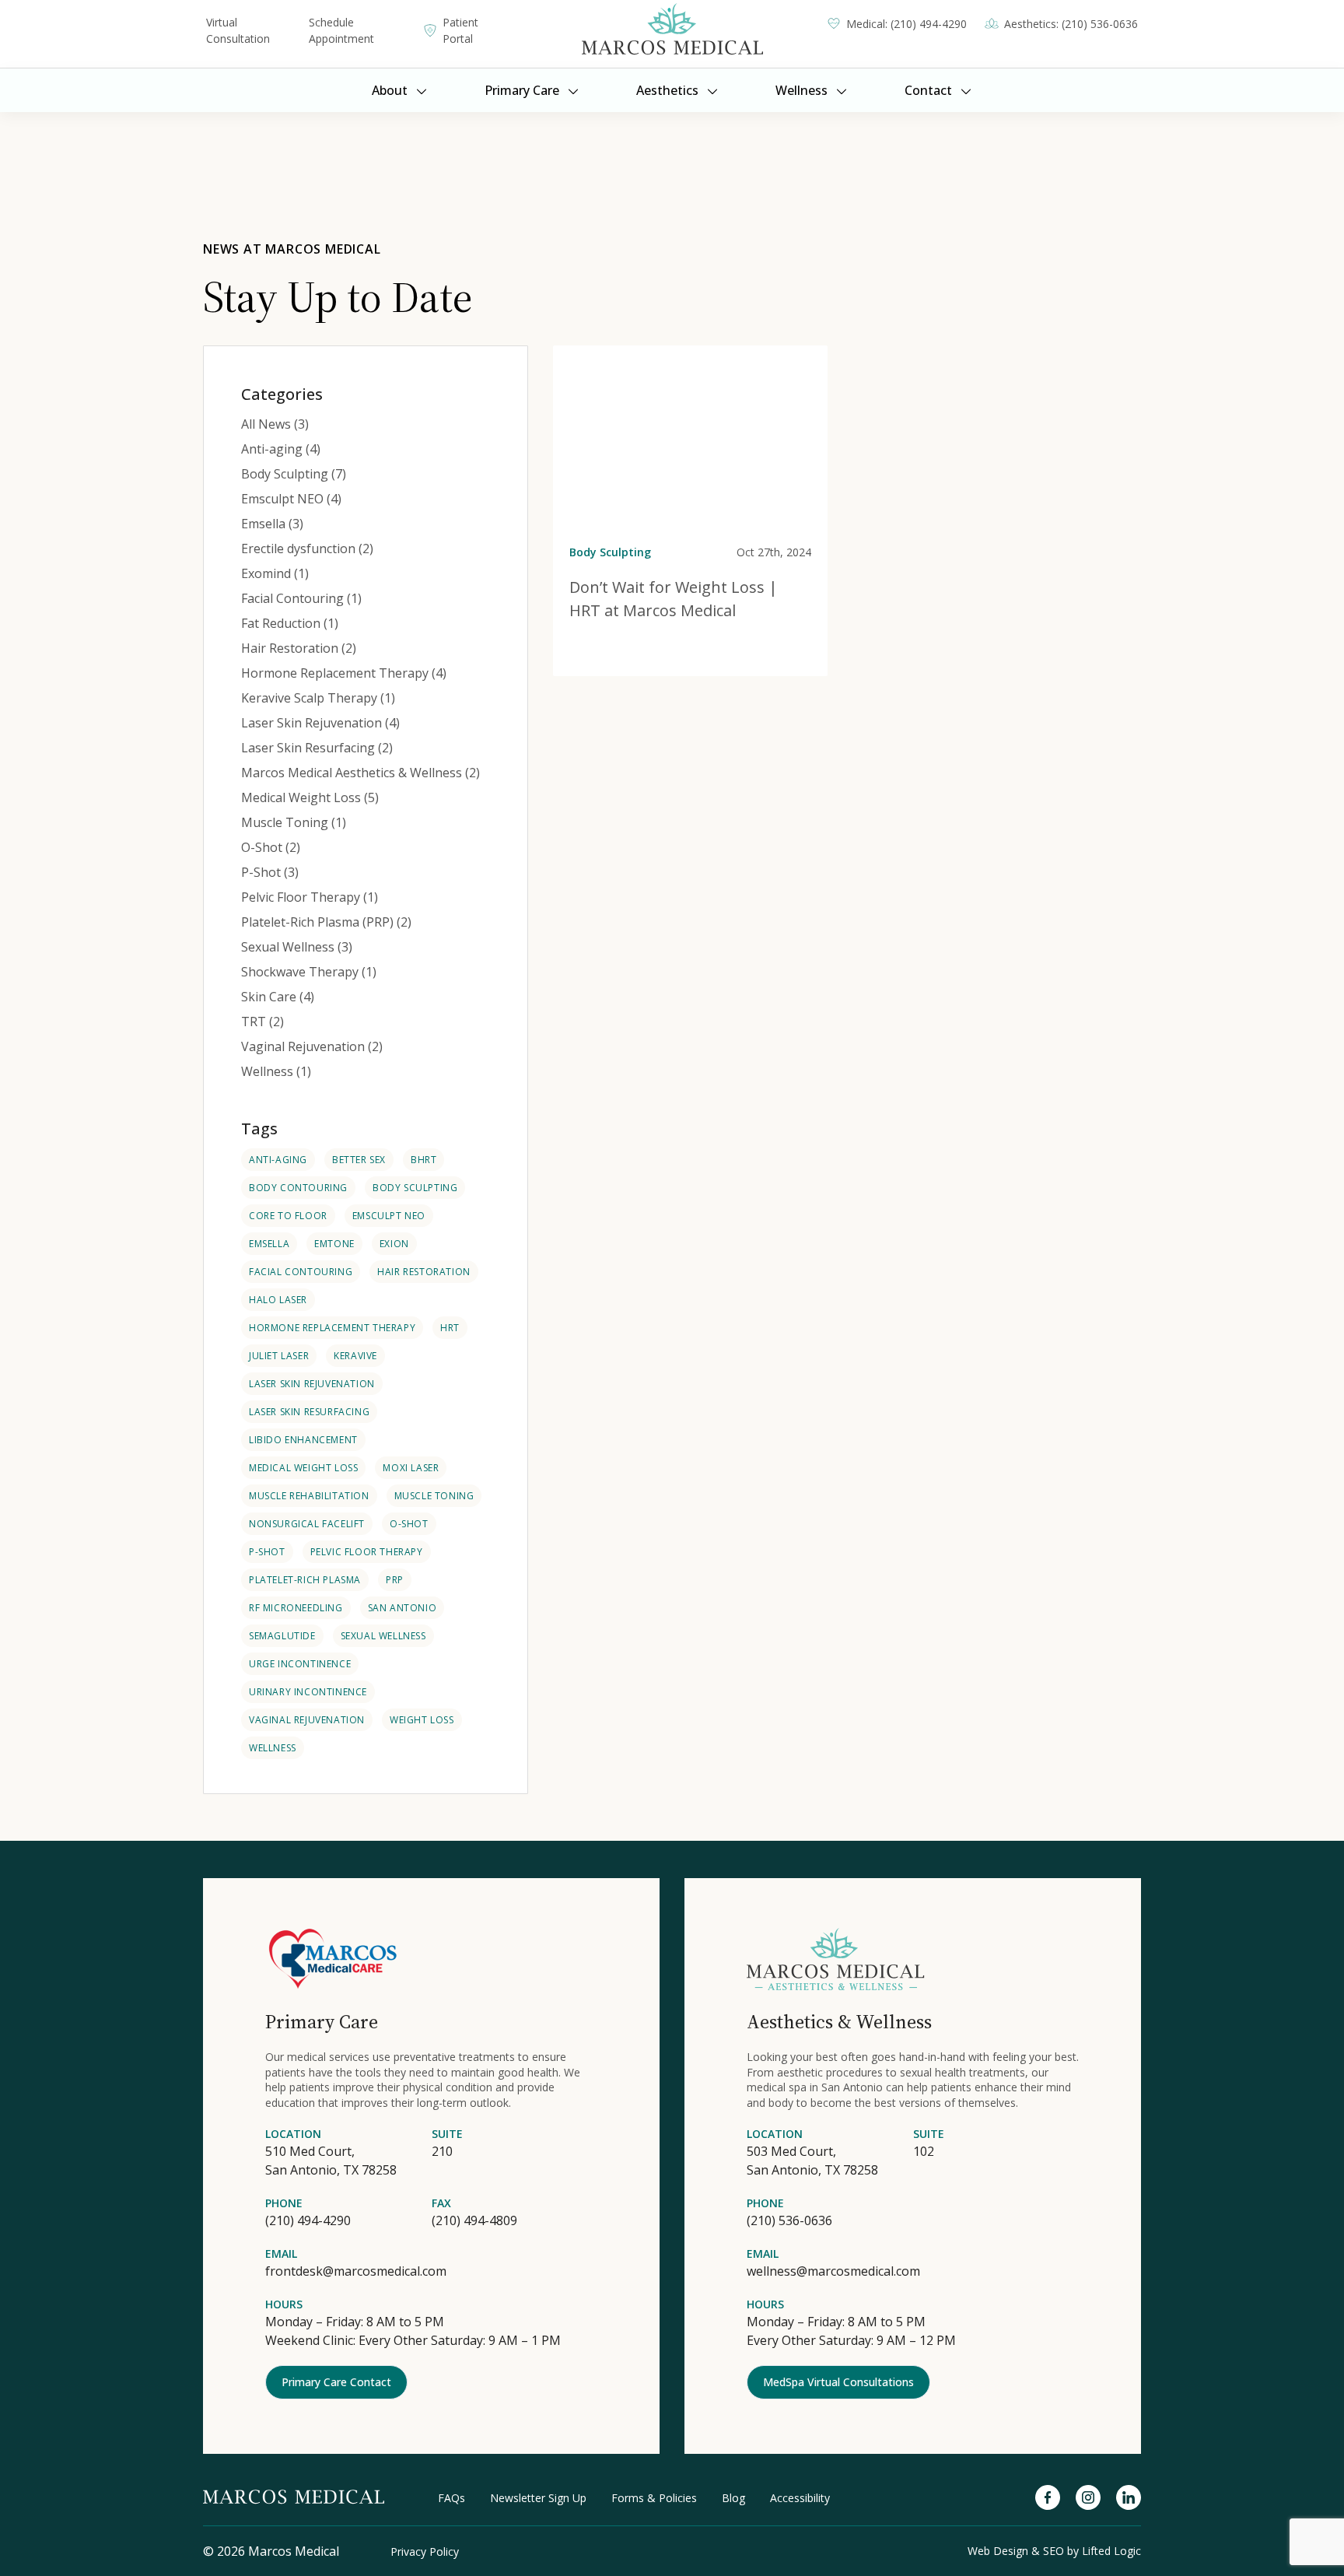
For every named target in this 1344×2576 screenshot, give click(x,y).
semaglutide (282, 1636)
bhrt (423, 1160)
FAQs (451, 2498)
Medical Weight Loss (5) (310, 797)
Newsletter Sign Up (538, 2498)
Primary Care (522, 90)
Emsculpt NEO (389, 1216)
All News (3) (275, 424)
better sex (359, 1160)
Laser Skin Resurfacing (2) (317, 748)
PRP (395, 1580)
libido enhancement (303, 1440)
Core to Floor (288, 1216)
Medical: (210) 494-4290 (906, 24)
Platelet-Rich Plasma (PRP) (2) (326, 922)
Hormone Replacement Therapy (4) (344, 673)
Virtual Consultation (238, 30)
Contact (928, 90)
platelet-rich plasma (305, 1580)
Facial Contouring (301, 1272)
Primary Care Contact (336, 2382)
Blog (733, 2498)
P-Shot (267, 1552)
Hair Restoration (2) (299, 648)
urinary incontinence (308, 1692)
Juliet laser (279, 1356)
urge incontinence (300, 1664)
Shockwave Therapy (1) (309, 972)
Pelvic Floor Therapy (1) (310, 897)
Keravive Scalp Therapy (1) (318, 698)
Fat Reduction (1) (290, 623)
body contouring (298, 1188)
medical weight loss (303, 1468)
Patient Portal (460, 30)
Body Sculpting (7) (294, 474)
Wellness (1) (276, 1071)
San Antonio (402, 1608)
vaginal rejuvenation (307, 1720)
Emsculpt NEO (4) (291, 499)
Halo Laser (278, 1300)
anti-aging (278, 1160)
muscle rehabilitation (309, 1496)
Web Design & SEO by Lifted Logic (1054, 2551)
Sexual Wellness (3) (297, 947)
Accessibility (800, 2498)
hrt (450, 1328)
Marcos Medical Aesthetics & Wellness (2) (360, 773)
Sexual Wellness (383, 1636)
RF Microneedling (296, 1608)
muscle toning (434, 1496)
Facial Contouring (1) (301, 598)
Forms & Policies (654, 2498)
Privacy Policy (425, 2551)
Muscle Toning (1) (294, 822)
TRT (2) (262, 1022)
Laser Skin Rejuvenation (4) (320, 723)
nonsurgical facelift (307, 1524)
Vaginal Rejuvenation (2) (312, 1046)
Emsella (269, 1244)
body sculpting (415, 1188)
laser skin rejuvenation (312, 1384)
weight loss (422, 1720)
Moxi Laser (411, 1468)
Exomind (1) (275, 573)
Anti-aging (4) (281, 449)
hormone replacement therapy (332, 1328)
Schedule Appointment (341, 30)
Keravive (355, 1356)
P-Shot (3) (270, 872)
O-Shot (409, 1524)
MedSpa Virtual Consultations (838, 2382)
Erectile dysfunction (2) (307, 548)
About (390, 90)
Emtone (334, 1244)
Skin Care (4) (278, 997)
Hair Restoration (424, 1272)
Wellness (801, 90)
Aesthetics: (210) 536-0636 (1071, 24)
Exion (394, 1244)
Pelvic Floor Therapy (367, 1552)
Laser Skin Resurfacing (309, 1412)
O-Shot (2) (271, 847)
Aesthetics (667, 90)
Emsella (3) (272, 524)
